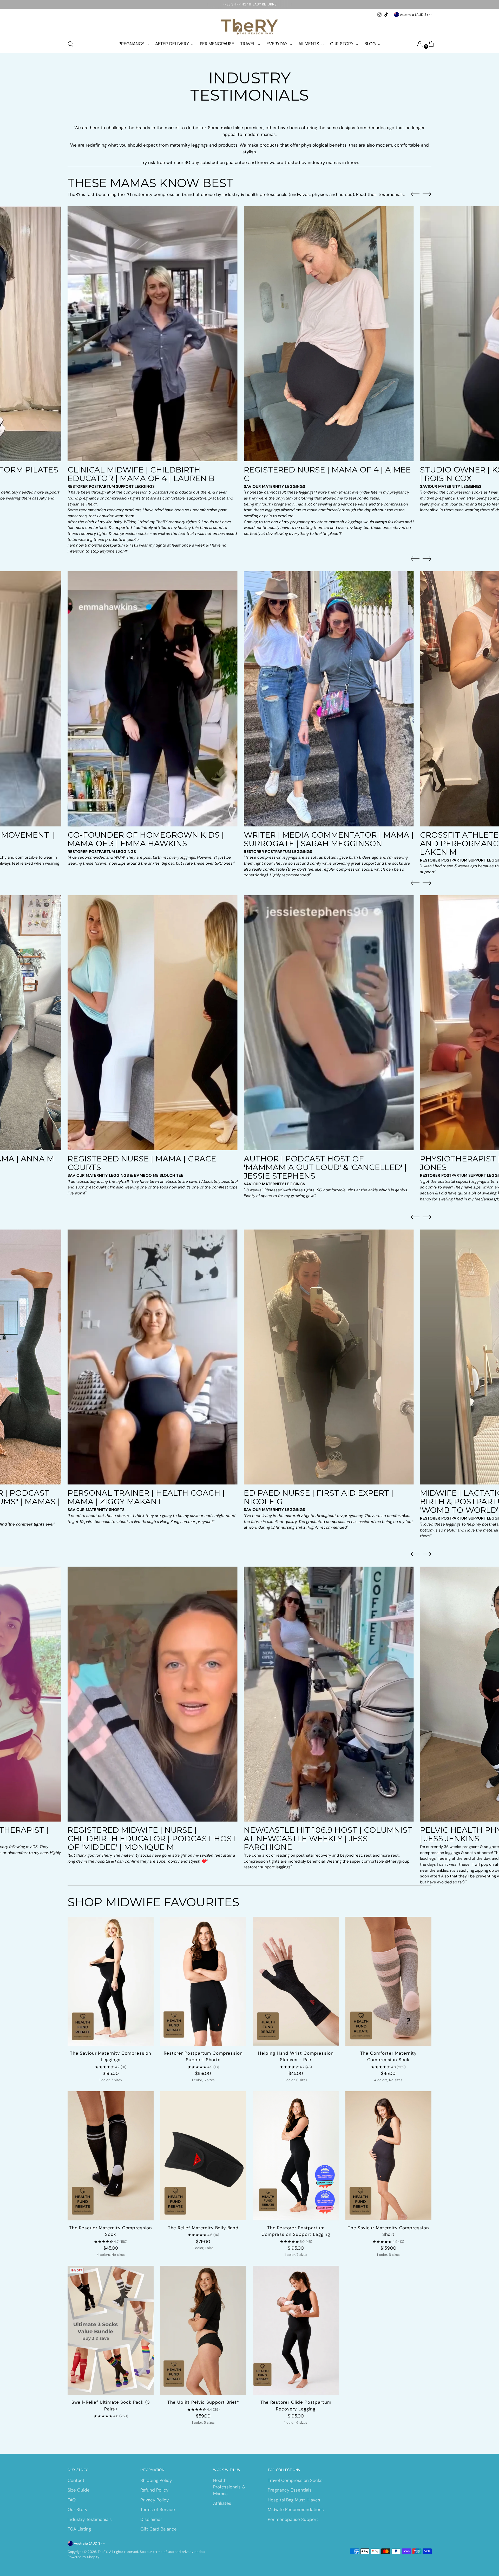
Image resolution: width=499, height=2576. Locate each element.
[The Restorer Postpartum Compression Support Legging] (296, 2156)
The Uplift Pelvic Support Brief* (203, 2402)
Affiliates (222, 2503)
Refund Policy (154, 2490)
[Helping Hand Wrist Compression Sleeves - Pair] (296, 1981)
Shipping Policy (156, 2480)
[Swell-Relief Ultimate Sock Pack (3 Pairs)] (111, 2330)
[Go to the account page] (418, 44)
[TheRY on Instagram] (379, 15)
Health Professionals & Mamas (229, 2487)
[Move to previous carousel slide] (415, 194)
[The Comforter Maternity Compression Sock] (388, 1981)
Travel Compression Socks (295, 2480)
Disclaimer (151, 2519)
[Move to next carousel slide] (427, 194)
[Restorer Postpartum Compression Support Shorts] (203, 1981)
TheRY (103, 2552)
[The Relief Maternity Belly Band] (203, 2156)
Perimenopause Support (293, 2519)
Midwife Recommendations (296, 2509)
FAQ (72, 2500)
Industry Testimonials (90, 2519)
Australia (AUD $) (414, 15)
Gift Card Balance (159, 2529)
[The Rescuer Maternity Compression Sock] (111, 2156)
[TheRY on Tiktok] (386, 15)
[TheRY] (249, 27)
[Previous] (208, 4)
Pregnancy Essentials (290, 2490)
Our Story (77, 2509)
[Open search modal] (70, 44)
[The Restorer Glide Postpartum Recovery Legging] (296, 2330)
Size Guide (79, 2490)
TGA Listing (79, 2529)
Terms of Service (158, 2509)
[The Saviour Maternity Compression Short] (388, 2156)
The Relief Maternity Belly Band (203, 2228)
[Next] (291, 4)
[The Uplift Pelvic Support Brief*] (203, 2330)
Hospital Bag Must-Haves (294, 2500)
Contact (76, 2480)
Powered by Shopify (83, 2557)
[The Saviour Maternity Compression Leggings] (111, 1981)
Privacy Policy (155, 2500)
